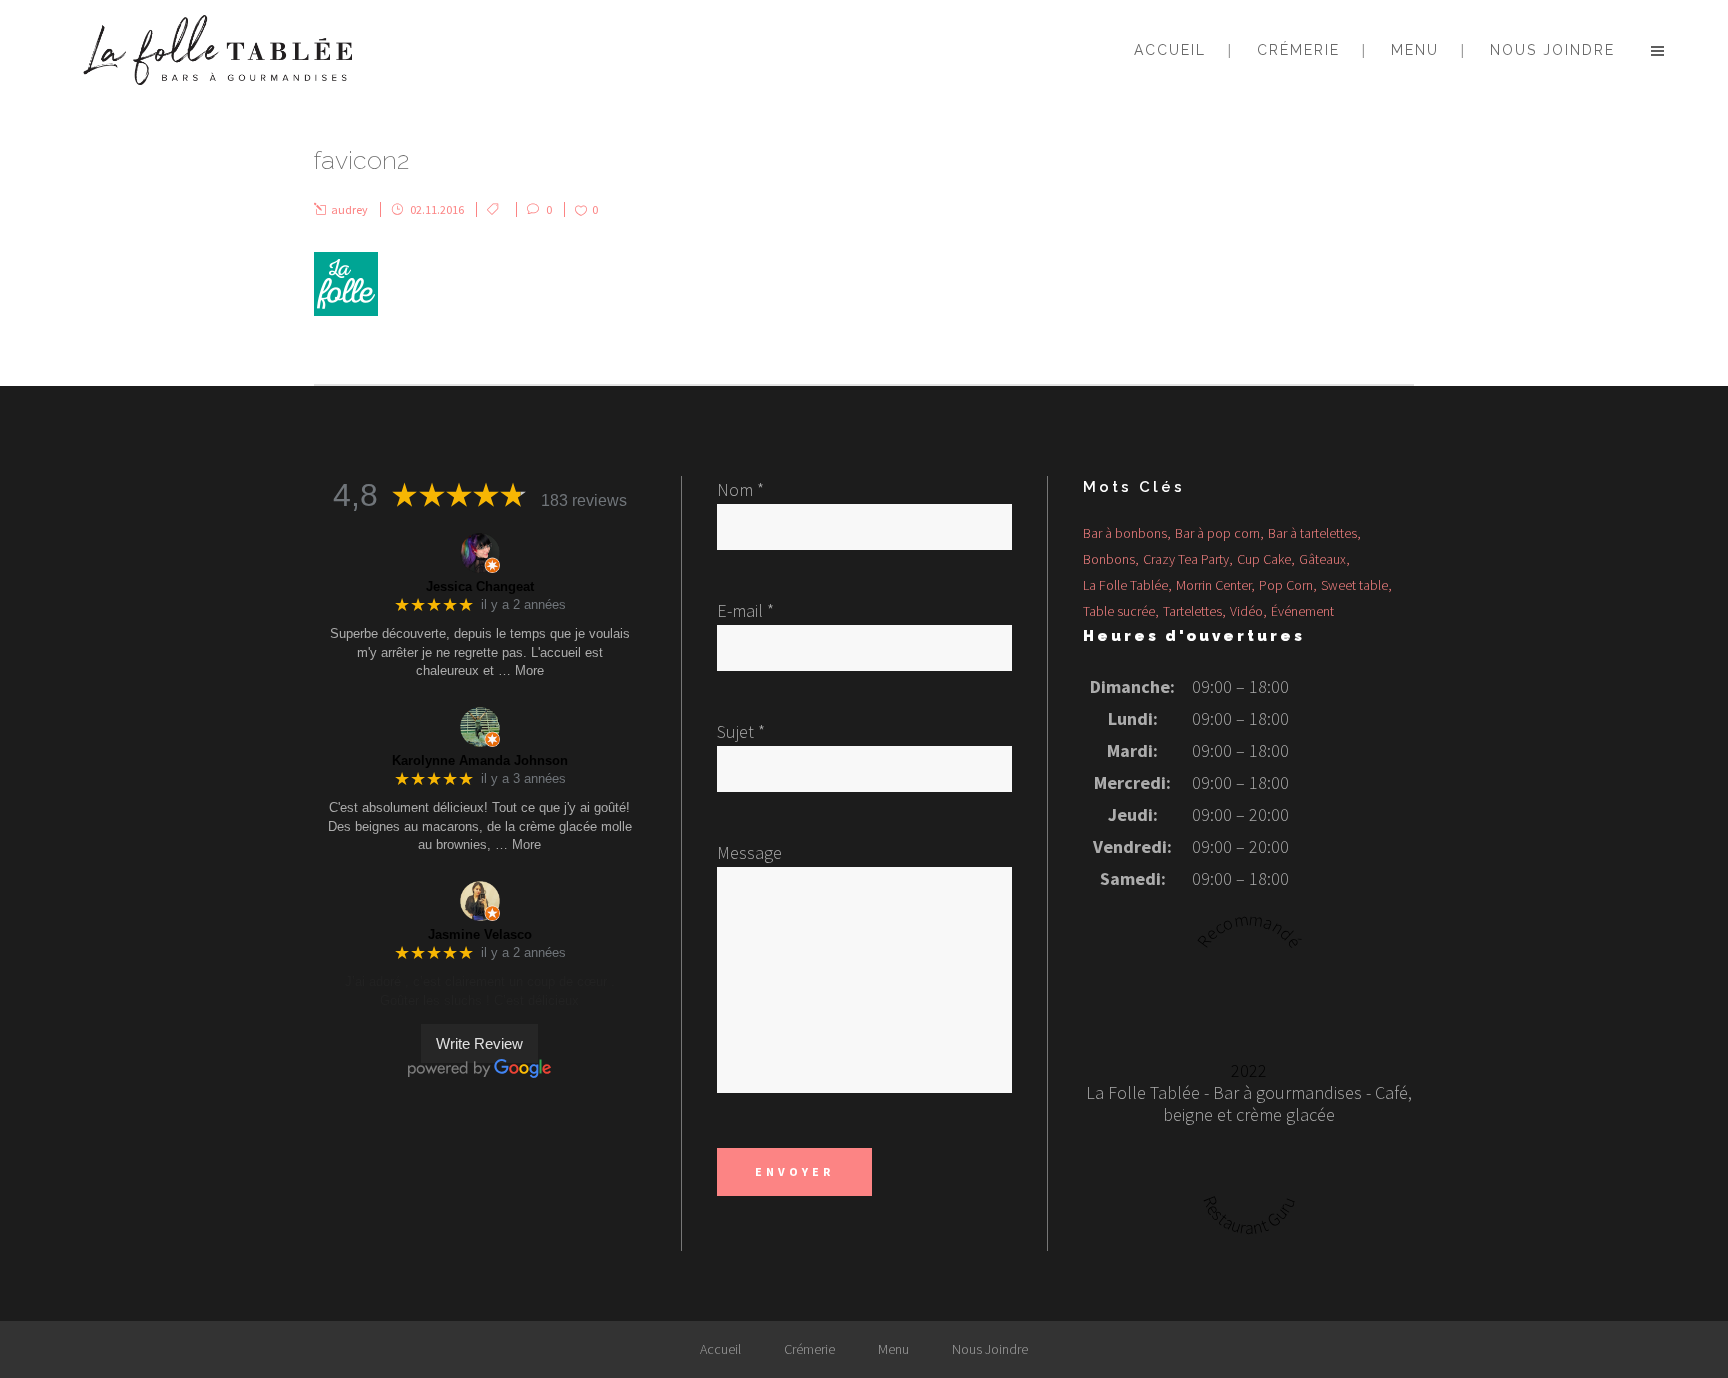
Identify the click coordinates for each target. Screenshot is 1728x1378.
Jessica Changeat (480, 586)
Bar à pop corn (1217, 533)
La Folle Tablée (1125, 585)
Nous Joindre (990, 1349)
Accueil (720, 1349)
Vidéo (1246, 611)
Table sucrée (1119, 611)
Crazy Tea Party (1186, 559)
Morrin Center (1213, 585)
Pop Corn (1286, 585)
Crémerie (809, 1349)
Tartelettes (1192, 611)
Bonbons (1109, 559)
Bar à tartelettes (1312, 533)
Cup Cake (1264, 559)
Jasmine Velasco (480, 934)
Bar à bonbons (1125, 533)
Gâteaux (1322, 559)
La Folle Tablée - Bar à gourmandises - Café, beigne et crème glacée (1249, 1103)
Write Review (479, 1043)
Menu (893, 1349)
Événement (1302, 611)
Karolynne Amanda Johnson (480, 760)
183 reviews (584, 500)
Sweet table (1354, 585)
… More (521, 670)
